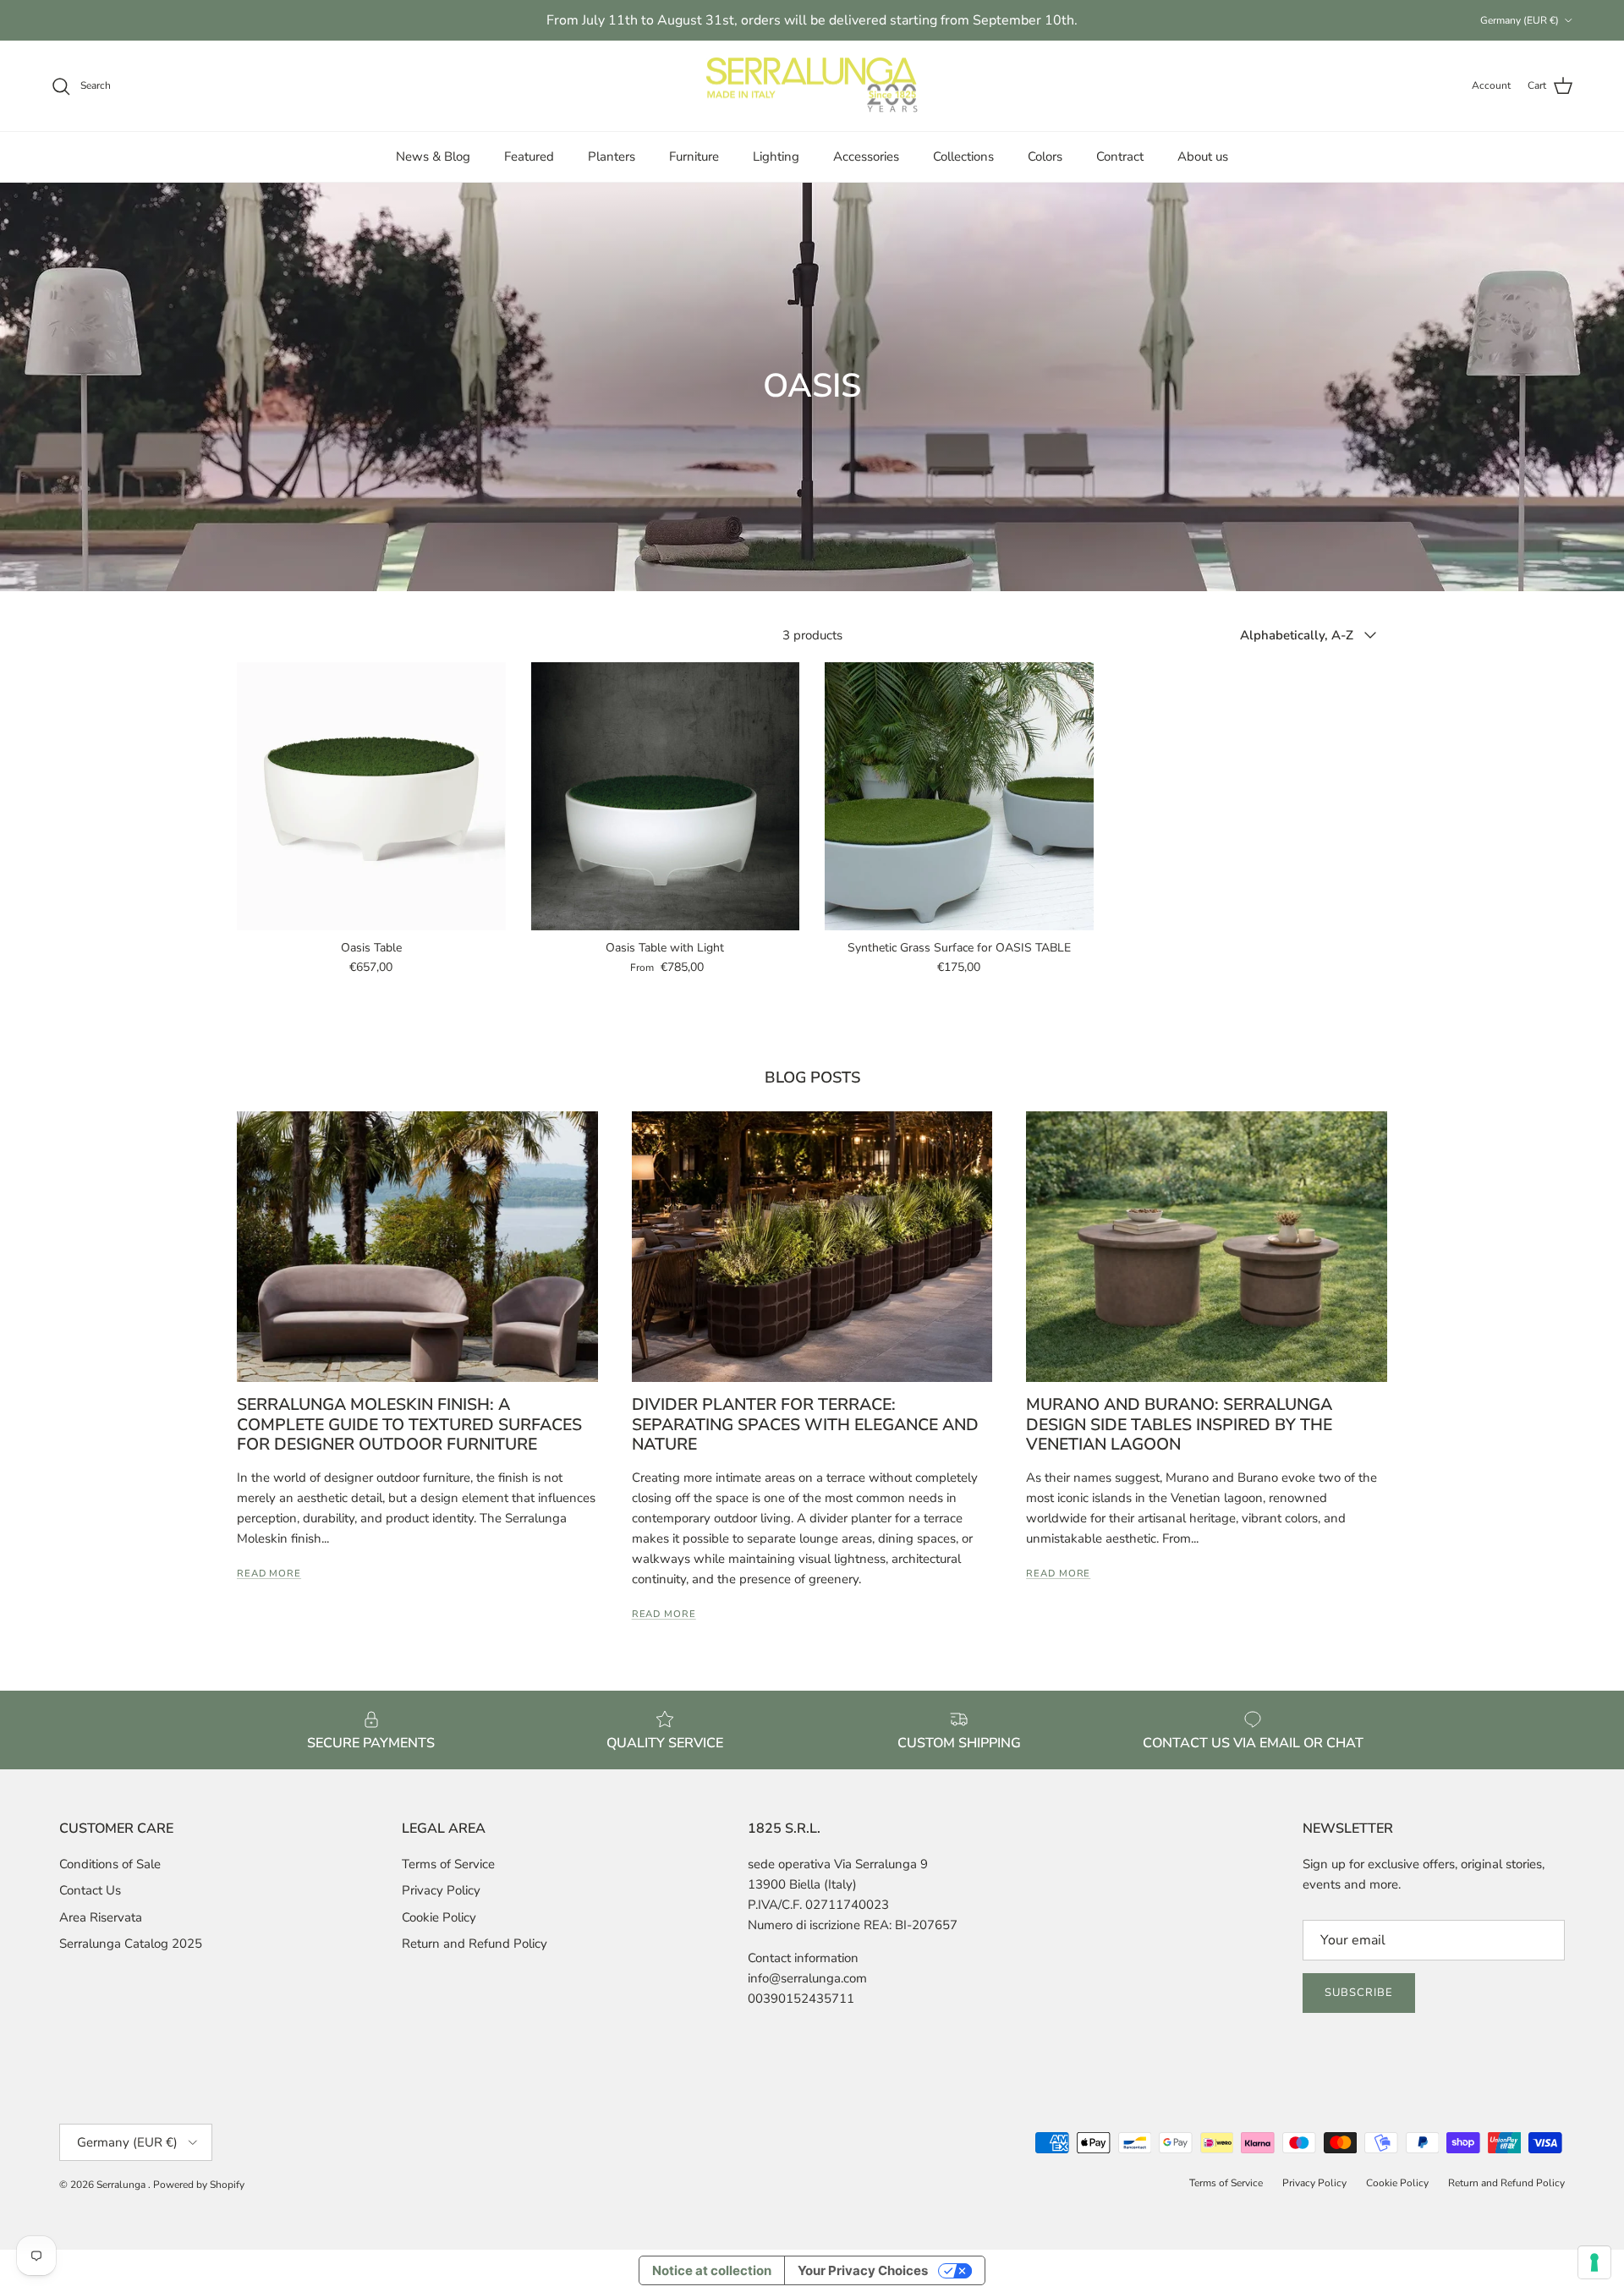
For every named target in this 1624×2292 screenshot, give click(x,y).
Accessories (866, 156)
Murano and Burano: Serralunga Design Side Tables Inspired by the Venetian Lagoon (1179, 1424)
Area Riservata (101, 1917)
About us (1203, 156)
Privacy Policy (441, 1890)
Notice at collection (712, 2270)
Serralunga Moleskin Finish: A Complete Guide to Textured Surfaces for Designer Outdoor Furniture (409, 1424)
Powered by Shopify (199, 2185)
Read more (269, 1574)
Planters (612, 156)
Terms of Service (448, 1864)
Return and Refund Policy (475, 1944)
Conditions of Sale (110, 1864)
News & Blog (433, 156)
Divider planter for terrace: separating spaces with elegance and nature (805, 1424)
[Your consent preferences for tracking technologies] (1594, 2262)
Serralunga (122, 2185)
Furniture (694, 156)
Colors (1045, 156)
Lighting (776, 156)
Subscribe (1359, 1993)
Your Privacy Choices (863, 2270)
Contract (1120, 156)
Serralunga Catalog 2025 (131, 1944)
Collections (963, 156)
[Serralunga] (812, 86)
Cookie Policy (439, 1917)
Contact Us (90, 1890)
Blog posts (812, 1077)
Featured (529, 156)
